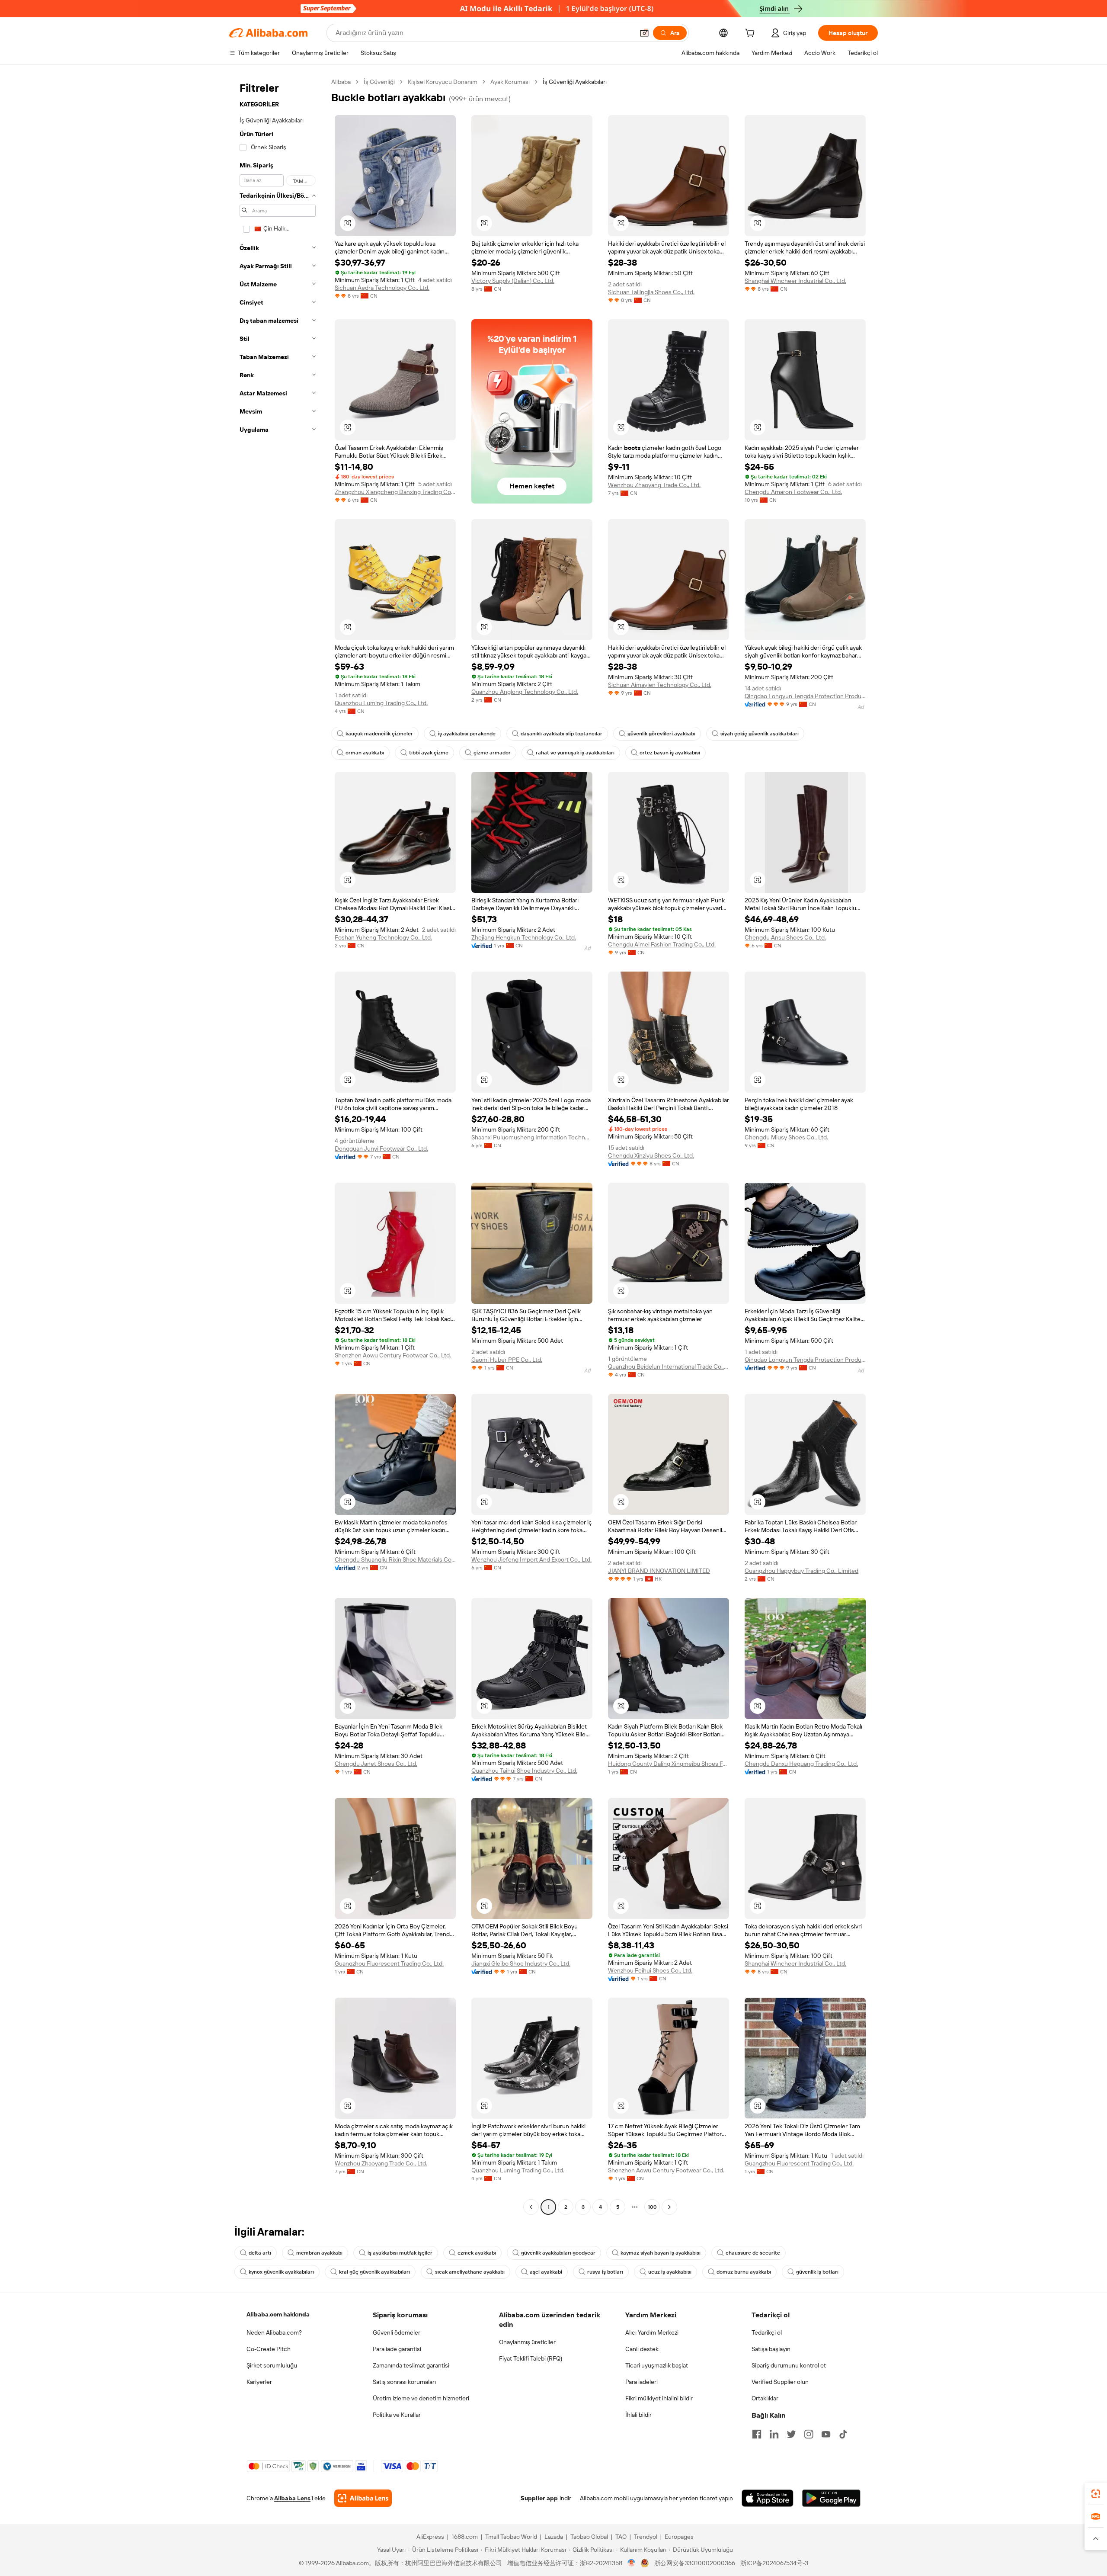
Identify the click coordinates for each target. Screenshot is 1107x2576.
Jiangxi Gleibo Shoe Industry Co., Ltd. (521, 1963)
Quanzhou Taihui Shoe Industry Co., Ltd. (524, 1771)
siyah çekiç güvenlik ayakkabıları (760, 734)
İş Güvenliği (379, 82)
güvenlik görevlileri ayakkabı (661, 734)
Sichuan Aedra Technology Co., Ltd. (382, 288)
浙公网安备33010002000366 (695, 2563)
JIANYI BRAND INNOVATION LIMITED (659, 1571)
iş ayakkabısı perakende (467, 734)
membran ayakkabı (319, 2253)
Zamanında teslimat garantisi (411, 2365)
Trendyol (646, 2537)
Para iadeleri (641, 2382)
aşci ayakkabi (546, 2272)
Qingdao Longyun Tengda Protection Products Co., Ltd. (805, 696)
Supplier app (539, 2498)
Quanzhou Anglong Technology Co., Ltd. (525, 692)
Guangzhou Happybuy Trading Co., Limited (801, 1571)
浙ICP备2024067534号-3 (774, 2563)
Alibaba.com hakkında (278, 2314)
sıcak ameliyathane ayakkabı (470, 2272)
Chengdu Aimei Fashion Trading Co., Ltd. (662, 944)
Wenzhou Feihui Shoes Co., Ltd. (650, 1970)
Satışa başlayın (771, 2349)
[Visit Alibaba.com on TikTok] (843, 2434)
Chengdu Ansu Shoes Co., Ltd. (785, 937)
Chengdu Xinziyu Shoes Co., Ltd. (651, 1155)
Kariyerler (259, 2382)
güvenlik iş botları (817, 2272)
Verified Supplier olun (780, 2382)
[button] (644, 33)
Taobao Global (589, 2537)
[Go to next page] (669, 2207)
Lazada (554, 2537)
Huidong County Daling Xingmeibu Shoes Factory (669, 1764)
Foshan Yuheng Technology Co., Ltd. (383, 937)
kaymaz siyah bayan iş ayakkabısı (661, 2253)
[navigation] (278, 1145)
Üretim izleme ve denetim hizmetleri (421, 2398)
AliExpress (430, 2537)
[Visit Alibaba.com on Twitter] (791, 2434)
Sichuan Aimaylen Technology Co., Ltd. (660, 685)
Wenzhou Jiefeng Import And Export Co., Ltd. (531, 1559)
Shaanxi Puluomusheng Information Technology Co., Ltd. (532, 1137)
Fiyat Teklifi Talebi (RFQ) (531, 2358)
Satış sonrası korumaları (404, 2382)
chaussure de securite (753, 2253)
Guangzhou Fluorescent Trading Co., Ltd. (389, 1963)
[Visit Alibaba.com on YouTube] (826, 2434)
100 (652, 2207)
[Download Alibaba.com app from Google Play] (831, 2498)
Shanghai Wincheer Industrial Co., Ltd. (795, 281)
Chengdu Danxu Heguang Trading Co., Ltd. (801, 1764)
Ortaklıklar (765, 2398)
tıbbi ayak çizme (429, 753)
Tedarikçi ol (767, 2332)
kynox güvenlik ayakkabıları (281, 2272)
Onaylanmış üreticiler (527, 2342)
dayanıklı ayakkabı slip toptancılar (561, 734)
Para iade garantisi (397, 2349)
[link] (1096, 2494)
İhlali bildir (638, 2415)
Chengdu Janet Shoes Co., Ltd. (376, 1764)
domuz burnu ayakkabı (744, 2272)
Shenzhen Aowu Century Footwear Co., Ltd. (393, 1355)
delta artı (260, 2253)
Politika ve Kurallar (397, 2415)
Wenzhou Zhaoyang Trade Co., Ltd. (654, 485)
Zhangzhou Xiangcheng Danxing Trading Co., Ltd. (395, 492)
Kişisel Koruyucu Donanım (443, 82)
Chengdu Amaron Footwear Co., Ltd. (793, 492)
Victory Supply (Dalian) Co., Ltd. (513, 281)
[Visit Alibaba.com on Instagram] (809, 2434)
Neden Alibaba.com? (274, 2332)
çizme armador (492, 753)
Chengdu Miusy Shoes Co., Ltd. (786, 1137)
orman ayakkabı (365, 753)
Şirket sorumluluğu (272, 2365)
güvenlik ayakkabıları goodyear (558, 2253)
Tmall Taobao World (511, 2537)
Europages (679, 2537)
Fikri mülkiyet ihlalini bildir (659, 2398)
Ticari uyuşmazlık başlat (657, 2365)
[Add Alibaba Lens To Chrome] (363, 2498)
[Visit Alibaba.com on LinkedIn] (774, 2434)
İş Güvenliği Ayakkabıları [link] (575, 82)
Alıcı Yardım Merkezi (652, 2332)
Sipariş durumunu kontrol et (789, 2365)
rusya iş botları (605, 2272)
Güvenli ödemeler (397, 2332)
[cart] (752, 34)
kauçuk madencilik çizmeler (379, 734)
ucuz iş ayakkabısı (670, 2272)
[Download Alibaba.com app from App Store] (768, 2498)
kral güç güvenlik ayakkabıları (374, 2272)
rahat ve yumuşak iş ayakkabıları (575, 753)
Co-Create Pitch (269, 2349)
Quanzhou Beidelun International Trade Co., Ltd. (669, 1367)
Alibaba (341, 82)
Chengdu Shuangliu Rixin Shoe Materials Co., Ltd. (395, 1559)
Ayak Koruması (510, 82)
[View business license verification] (632, 2563)
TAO (621, 2537)
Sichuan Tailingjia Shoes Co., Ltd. (651, 292)
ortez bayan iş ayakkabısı (670, 753)
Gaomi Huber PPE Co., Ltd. (507, 1360)
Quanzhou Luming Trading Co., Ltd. (381, 703)
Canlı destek (642, 2349)
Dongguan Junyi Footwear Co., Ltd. (381, 1148)
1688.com (465, 2537)
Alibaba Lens (292, 2498)
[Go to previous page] (531, 2207)
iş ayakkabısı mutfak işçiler (400, 2253)
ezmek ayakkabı (477, 2253)
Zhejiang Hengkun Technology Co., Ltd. (524, 937)
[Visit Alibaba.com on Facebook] (757, 2434)
